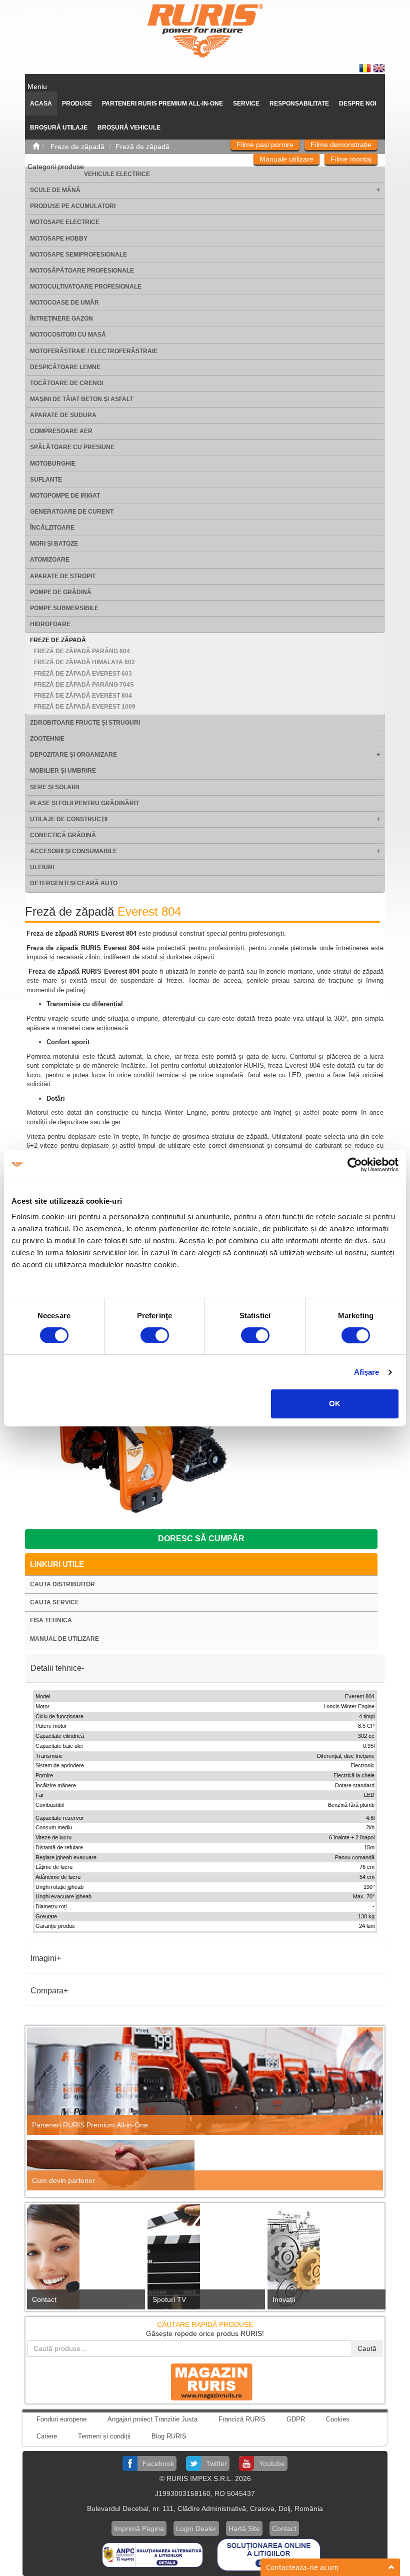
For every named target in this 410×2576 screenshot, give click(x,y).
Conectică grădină (63, 835)
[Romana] (366, 68)
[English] (379, 68)
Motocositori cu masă (68, 335)
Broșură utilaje (59, 128)
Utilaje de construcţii (69, 819)
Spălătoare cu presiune (72, 447)
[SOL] (269, 2554)
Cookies (338, 2419)
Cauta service (54, 1602)
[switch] (155, 1335)
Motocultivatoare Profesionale (86, 287)
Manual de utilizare (64, 1639)
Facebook (158, 2463)
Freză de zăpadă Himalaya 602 (84, 662)
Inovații (284, 2299)
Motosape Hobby (59, 239)
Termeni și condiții (104, 2436)
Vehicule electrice (117, 174)
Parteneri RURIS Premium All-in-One (90, 2125)
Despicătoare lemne (65, 367)
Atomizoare (50, 560)
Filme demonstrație (341, 145)
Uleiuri (42, 867)
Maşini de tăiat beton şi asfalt (81, 399)
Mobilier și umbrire (63, 771)
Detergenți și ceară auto (74, 883)
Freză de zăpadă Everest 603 (83, 674)
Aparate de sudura (63, 415)
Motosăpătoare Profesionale (82, 271)
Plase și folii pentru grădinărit (84, 803)
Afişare (367, 1372)
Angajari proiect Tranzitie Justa (152, 2419)
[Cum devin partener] (205, 2165)
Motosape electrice (65, 222)
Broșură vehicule (129, 128)
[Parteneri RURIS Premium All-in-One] (205, 2081)
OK (335, 1404)
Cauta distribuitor (62, 1584)
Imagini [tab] (43, 1958)
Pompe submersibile (64, 608)
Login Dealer (196, 2528)
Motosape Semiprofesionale (78, 255)
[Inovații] (325, 2260)
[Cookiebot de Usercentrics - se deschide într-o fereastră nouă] (355, 1165)
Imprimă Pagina (139, 2528)
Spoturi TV (169, 2299)
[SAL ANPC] (153, 2554)
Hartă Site (244, 2528)
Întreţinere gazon (61, 319)
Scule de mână (55, 190)
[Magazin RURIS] (205, 2381)
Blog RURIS (169, 2436)
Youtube (272, 2463)
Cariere (47, 2436)
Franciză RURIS (242, 2419)
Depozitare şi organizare (73, 755)
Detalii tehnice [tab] (56, 1668)
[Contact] (85, 2260)
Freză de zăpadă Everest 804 (83, 696)
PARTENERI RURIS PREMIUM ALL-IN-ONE (162, 104)
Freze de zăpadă (58, 640)
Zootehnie (47, 739)
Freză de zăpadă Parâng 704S (84, 685)
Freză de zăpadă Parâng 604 (82, 651)
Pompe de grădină (61, 592)
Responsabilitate (299, 104)
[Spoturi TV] (205, 2260)
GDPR (296, 2419)
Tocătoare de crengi (66, 383)
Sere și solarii (54, 787)
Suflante (46, 480)
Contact (44, 2299)
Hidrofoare (50, 624)
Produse (77, 104)
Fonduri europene (61, 2419)
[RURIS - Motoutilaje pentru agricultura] (205, 31)
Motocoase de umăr (64, 303)
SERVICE (246, 104)
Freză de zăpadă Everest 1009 (85, 707)
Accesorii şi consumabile (73, 851)
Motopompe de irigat (65, 496)
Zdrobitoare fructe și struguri (85, 723)
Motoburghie (53, 464)
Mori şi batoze (54, 544)
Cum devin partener (63, 2180)
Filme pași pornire (265, 145)
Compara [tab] (47, 1991)
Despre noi (357, 104)
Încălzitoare (52, 528)
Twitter (216, 2463)
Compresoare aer (61, 431)
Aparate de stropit (63, 576)
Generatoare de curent (72, 512)
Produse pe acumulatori (73, 206)
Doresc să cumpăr (201, 1539)
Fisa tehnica (51, 1620)
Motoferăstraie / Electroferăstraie (94, 351)
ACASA (41, 104)
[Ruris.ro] (36, 147)
